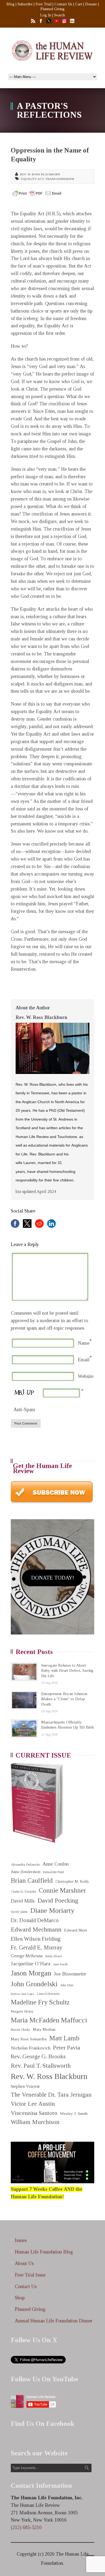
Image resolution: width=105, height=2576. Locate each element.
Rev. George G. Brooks (38, 2056)
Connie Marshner (62, 1890)
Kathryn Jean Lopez (22, 1994)
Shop (20, 2298)
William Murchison (35, 2122)
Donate (91, 4)
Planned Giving (52, 9)
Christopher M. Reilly (72, 1882)
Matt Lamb (64, 2038)
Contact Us (63, 4)
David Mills (23, 1901)
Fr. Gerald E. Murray (37, 1947)
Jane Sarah (60, 1964)
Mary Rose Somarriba (29, 2039)
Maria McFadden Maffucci (49, 2020)
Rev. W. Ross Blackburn (40, 174)
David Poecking (58, 1900)
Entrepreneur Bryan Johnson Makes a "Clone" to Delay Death (64, 1699)
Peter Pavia (67, 2048)
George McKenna (27, 1956)
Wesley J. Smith (74, 2113)
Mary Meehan (44, 2029)
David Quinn (19, 1912)
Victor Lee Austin (33, 2104)
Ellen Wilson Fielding (36, 1939)
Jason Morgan (31, 1973)
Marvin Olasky (20, 2030)
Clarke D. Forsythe (23, 1892)
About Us (24, 2263)
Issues (21, 2240)
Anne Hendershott (26, 1872)
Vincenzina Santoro (34, 2113)
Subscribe (25, 4)
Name (84, 1343)
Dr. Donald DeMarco (35, 1920)
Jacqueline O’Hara (31, 1964)
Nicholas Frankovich (31, 2048)
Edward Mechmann (36, 1929)
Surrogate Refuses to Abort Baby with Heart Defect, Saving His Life (67, 1671)
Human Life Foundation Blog (44, 2252)
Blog (10, 4)
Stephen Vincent (25, 2086)
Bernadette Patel (53, 1872)
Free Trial (43, 4)
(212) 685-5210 (26, 2527)
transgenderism (60, 179)
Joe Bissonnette (70, 1974)
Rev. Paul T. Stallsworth (41, 2066)
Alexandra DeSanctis (25, 1864)
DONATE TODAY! (53, 1578)
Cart (79, 4)
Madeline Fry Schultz (40, 2002)
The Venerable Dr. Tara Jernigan (51, 2095)
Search (59, 15)
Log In (46, 15)
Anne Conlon (56, 1864)
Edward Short (76, 1930)
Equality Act (32, 179)
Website (86, 1376)
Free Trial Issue (30, 2275)
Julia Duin (67, 1985)
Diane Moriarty (52, 1910)
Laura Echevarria (48, 1994)
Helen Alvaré (53, 1956)
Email (84, 1360)
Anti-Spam (24, 1410)
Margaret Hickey (22, 2011)
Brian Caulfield (32, 1880)
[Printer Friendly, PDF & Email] (37, 193)
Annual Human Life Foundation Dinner (54, 2321)
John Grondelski (34, 1984)
